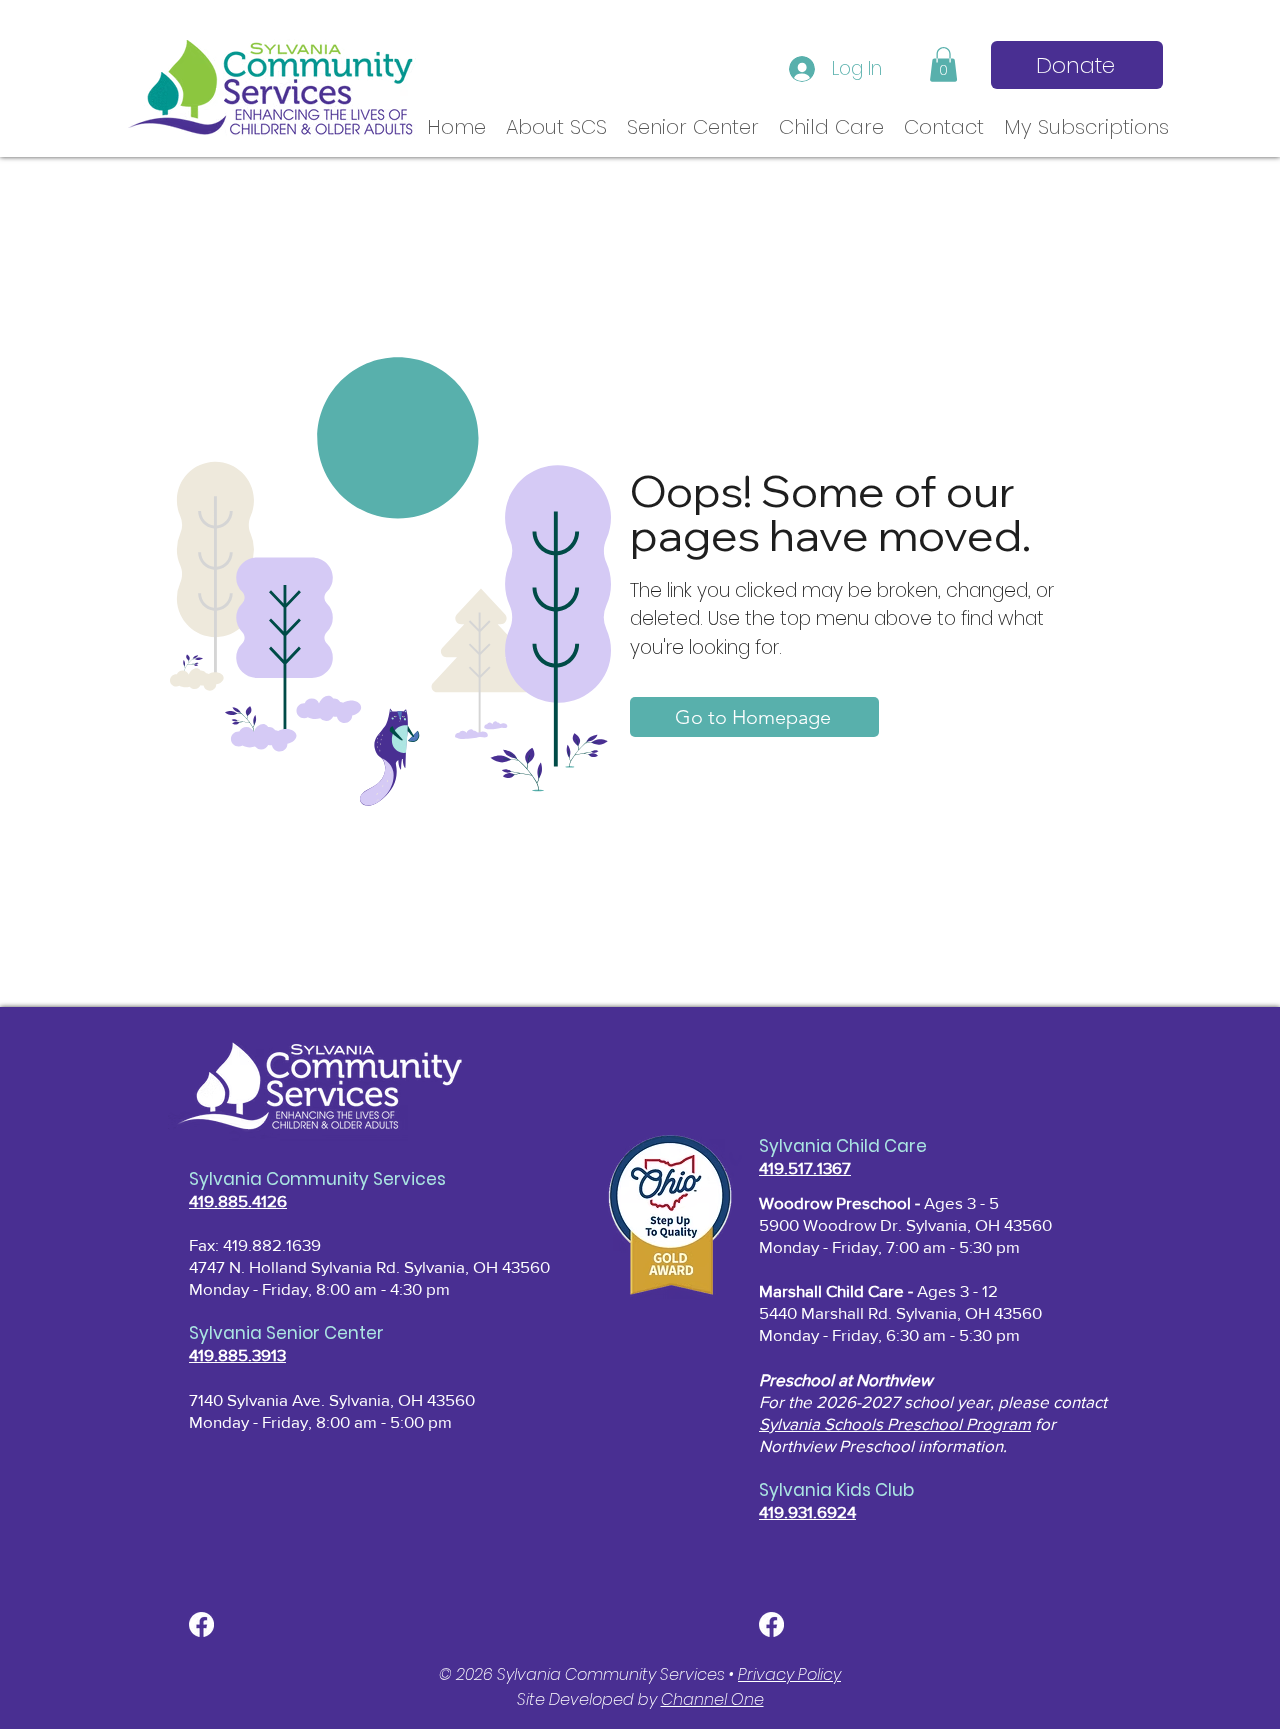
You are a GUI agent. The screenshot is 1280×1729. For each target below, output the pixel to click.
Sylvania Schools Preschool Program (895, 1423)
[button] (943, 64)
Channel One (712, 1699)
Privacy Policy (789, 1674)
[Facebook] (201, 1624)
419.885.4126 (238, 1200)
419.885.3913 (237, 1354)
